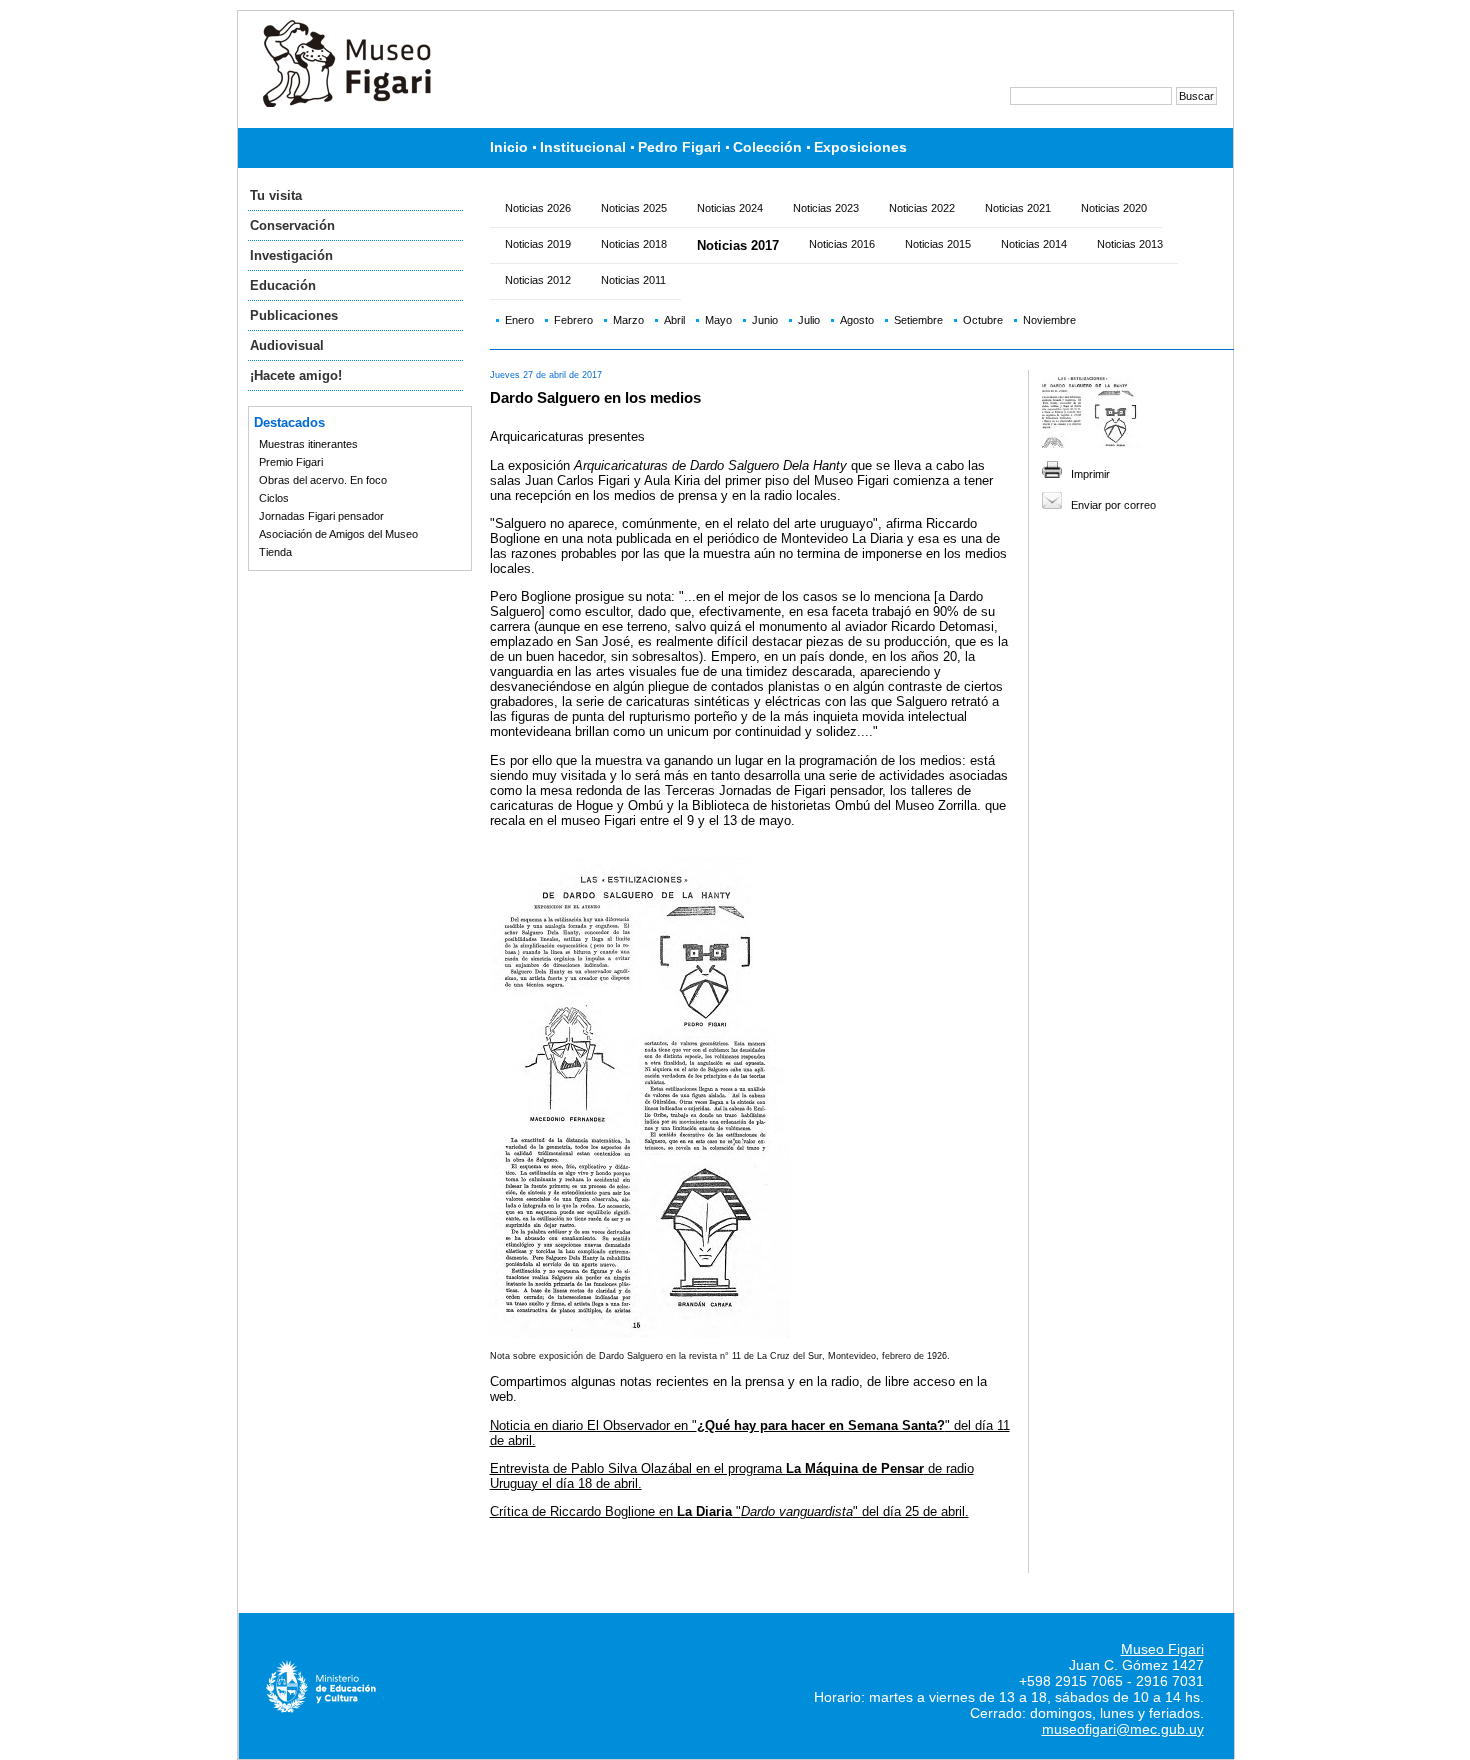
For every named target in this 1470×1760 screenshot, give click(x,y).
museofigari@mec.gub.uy (1123, 1729)
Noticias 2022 (922, 208)
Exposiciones (860, 147)
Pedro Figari (679, 147)
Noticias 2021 (1018, 208)
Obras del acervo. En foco (323, 480)
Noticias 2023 (826, 208)
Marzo (628, 320)
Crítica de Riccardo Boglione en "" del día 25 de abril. (729, 1511)
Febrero (573, 320)
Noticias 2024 (730, 208)
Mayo (718, 320)
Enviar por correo (1113, 505)
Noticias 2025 (634, 208)
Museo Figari (1162, 1649)
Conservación (292, 225)
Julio (809, 320)
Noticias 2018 (634, 244)
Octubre (983, 320)
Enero (519, 320)
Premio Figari (291, 462)
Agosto (857, 320)
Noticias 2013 (1130, 244)
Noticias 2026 (538, 208)
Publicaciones (294, 315)
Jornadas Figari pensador (321, 516)
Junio (765, 320)
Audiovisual (287, 345)
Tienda (275, 552)
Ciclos (274, 498)
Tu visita (276, 195)
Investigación (291, 255)
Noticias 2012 (538, 280)
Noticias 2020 (1114, 208)
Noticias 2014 (1034, 244)
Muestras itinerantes (308, 444)
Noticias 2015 (938, 244)
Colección (767, 147)
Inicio (509, 147)
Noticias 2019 (538, 244)
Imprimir (1090, 474)
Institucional (583, 147)
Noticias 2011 (633, 280)
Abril (674, 320)
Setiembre (918, 320)
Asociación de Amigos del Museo (338, 534)
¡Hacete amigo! (296, 375)
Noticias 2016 (842, 244)
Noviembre (1049, 320)
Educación (283, 285)
